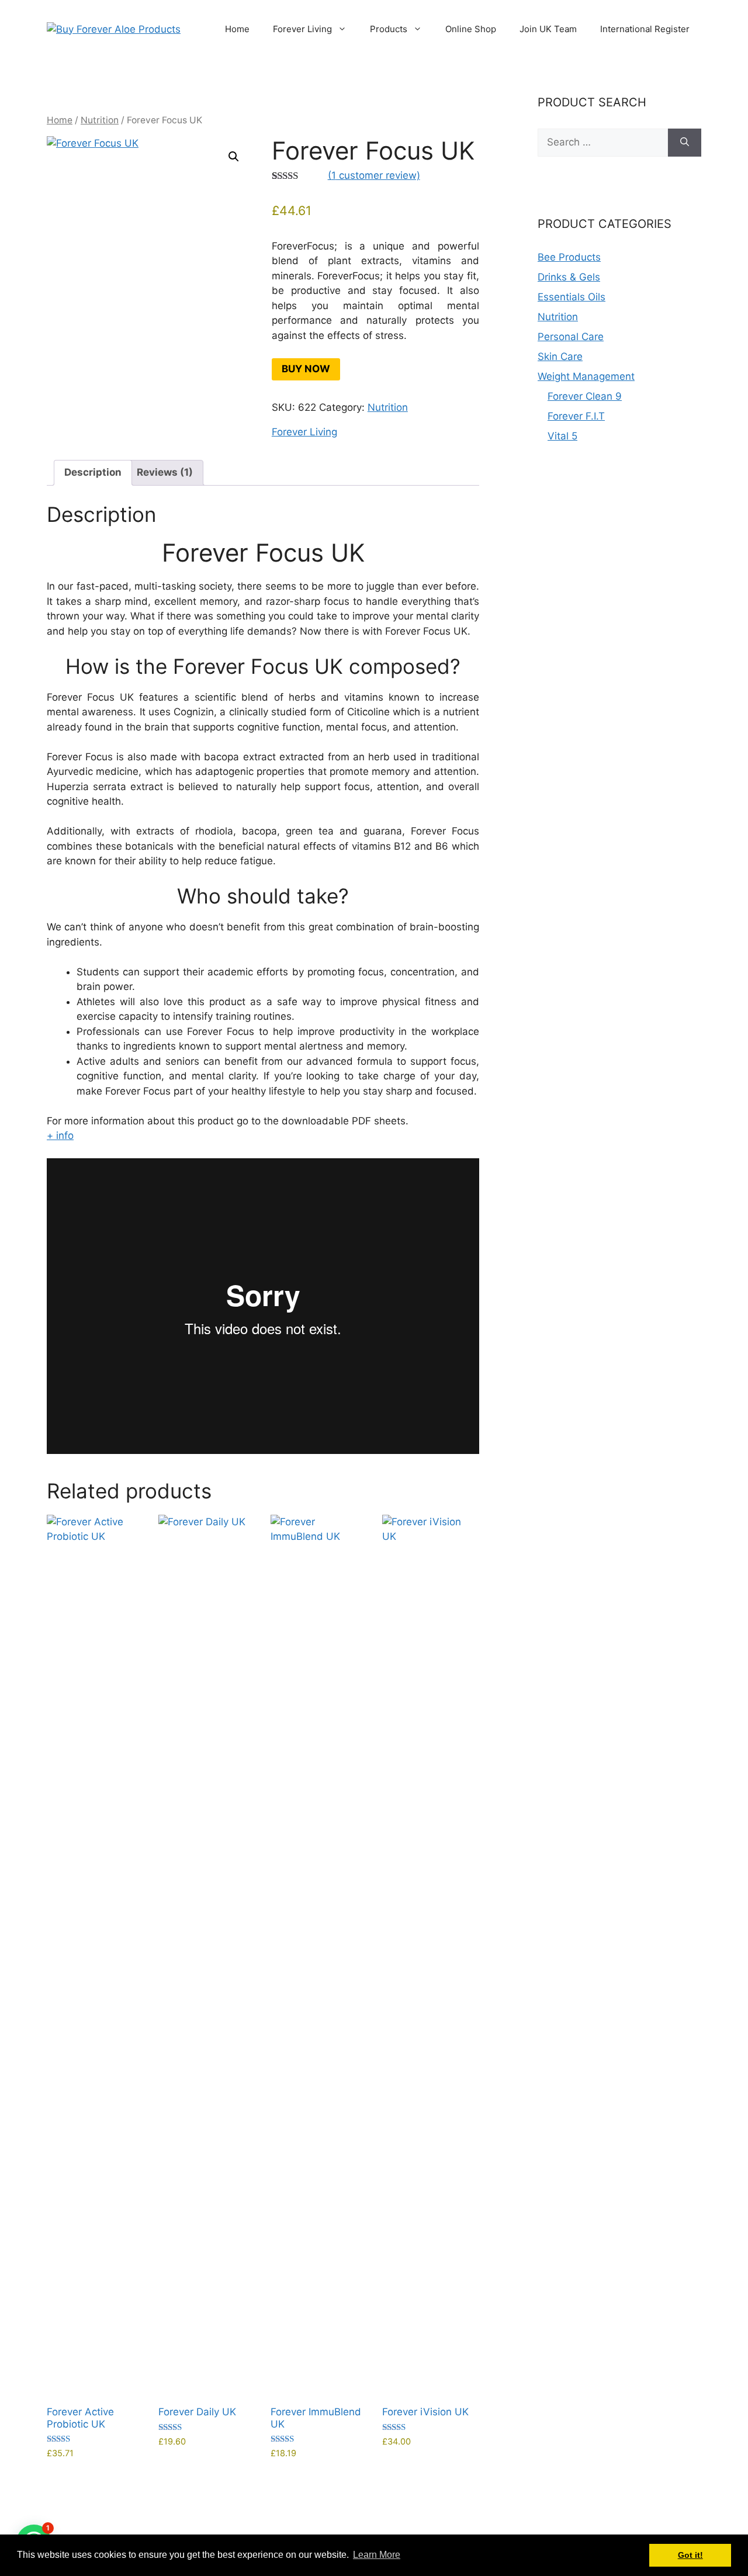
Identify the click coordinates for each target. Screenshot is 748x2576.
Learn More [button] (377, 2555)
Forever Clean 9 (585, 396)
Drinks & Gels (569, 277)
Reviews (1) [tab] (165, 472)
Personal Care (571, 337)
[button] (234, 157)
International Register (645, 29)
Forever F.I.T (576, 416)
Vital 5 (562, 436)
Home (237, 29)
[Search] (685, 143)
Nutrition (100, 120)
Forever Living (302, 29)
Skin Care (560, 356)
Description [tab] (93, 472)
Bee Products (569, 257)
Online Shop (471, 29)
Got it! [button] (690, 2555)
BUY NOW (306, 369)
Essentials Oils (572, 297)
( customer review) (374, 175)
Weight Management (586, 376)
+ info (60, 1135)
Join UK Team (548, 29)
